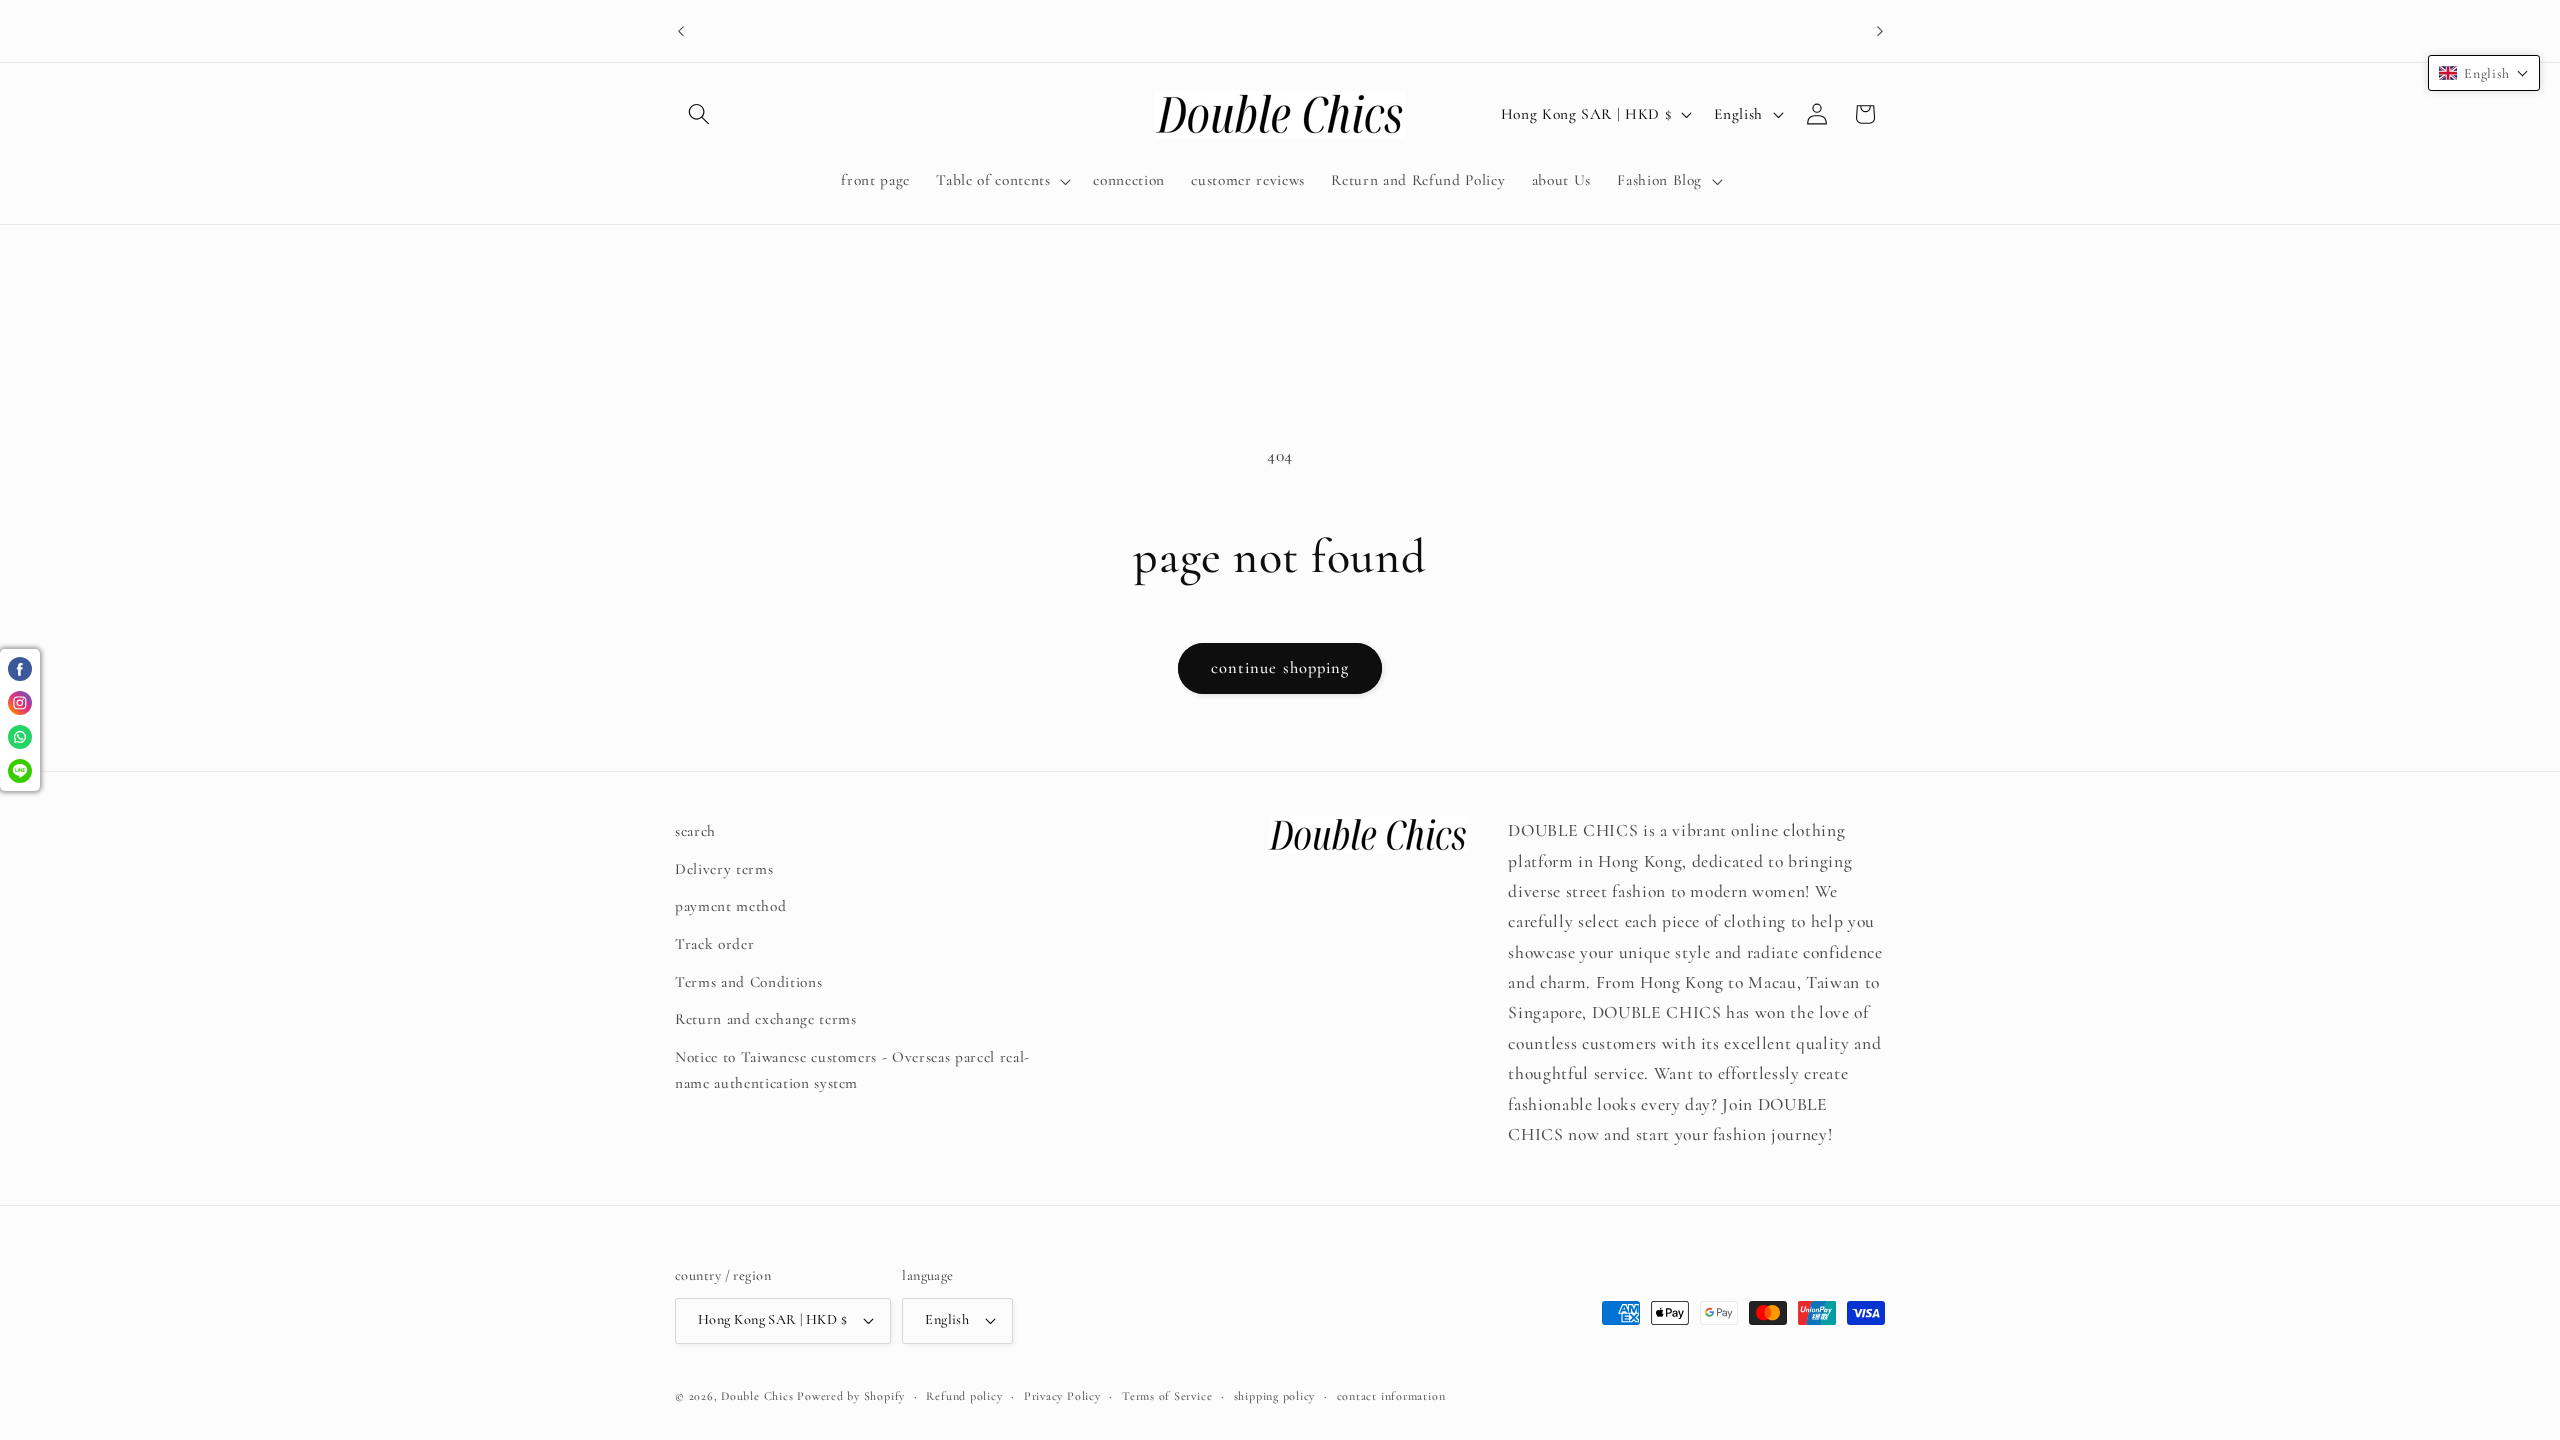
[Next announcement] (1880, 31)
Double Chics (757, 1396)
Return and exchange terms (766, 1019)
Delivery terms (724, 869)
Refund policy (964, 1396)
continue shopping (1280, 668)
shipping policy (1275, 1396)
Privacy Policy (1062, 1396)
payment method (730, 906)
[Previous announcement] (681, 31)
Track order (714, 944)
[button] (699, 114)
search (695, 831)
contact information (1391, 1396)
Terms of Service (1167, 1396)
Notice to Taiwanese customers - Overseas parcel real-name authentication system (852, 1070)
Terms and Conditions (748, 982)
